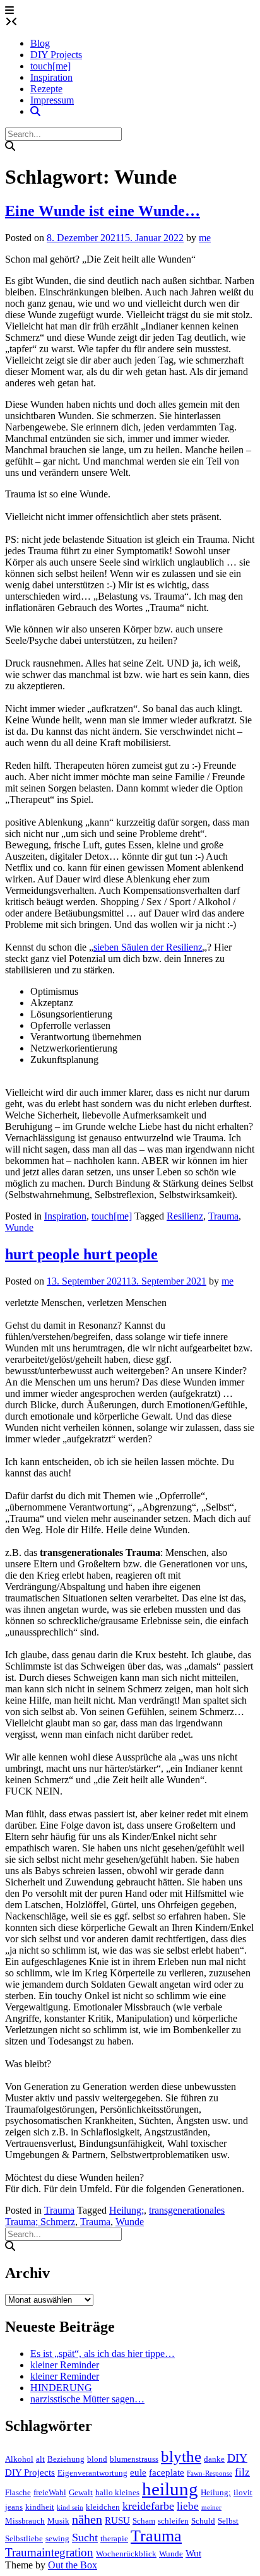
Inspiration (51, 77)
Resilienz (185, 1216)
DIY (237, 2458)
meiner (211, 2508)
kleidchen (103, 2507)
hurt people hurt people (81, 1254)
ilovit (243, 2492)
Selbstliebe (24, 2538)
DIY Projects (56, 55)
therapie (114, 2538)
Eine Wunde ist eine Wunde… (103, 211)
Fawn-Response (210, 2473)
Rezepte (46, 89)
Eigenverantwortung (92, 2473)
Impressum (52, 100)
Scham (144, 2521)
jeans (14, 2507)
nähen (87, 2520)
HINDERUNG (61, 2388)
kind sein (70, 2508)
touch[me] (50, 66)
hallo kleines (117, 2492)
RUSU (117, 2520)
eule (138, 2472)
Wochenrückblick (126, 2554)
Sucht (85, 2537)
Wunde (19, 1227)
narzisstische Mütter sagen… (87, 2399)
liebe (188, 2506)
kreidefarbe (148, 2506)
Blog (40, 43)
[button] (9, 10)
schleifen (173, 2521)
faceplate (167, 2472)
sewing (57, 2538)
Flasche (18, 2492)
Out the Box (73, 2565)
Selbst (228, 2521)
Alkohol (19, 2459)
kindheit (40, 2507)
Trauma (223, 1216)
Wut (193, 2553)
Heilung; (127, 2210)
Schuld (203, 2521)
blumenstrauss (134, 2459)
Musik (58, 2521)
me (205, 238)
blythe (181, 2456)
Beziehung (66, 2459)
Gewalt (81, 2492)
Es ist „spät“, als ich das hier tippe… (103, 2353)
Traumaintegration (49, 2552)
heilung (170, 2489)
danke (214, 2459)
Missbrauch (25, 2521)
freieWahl (50, 2492)
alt (40, 2459)
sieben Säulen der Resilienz (148, 947)
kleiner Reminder (65, 2365)
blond (97, 2459)
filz (242, 2472)
